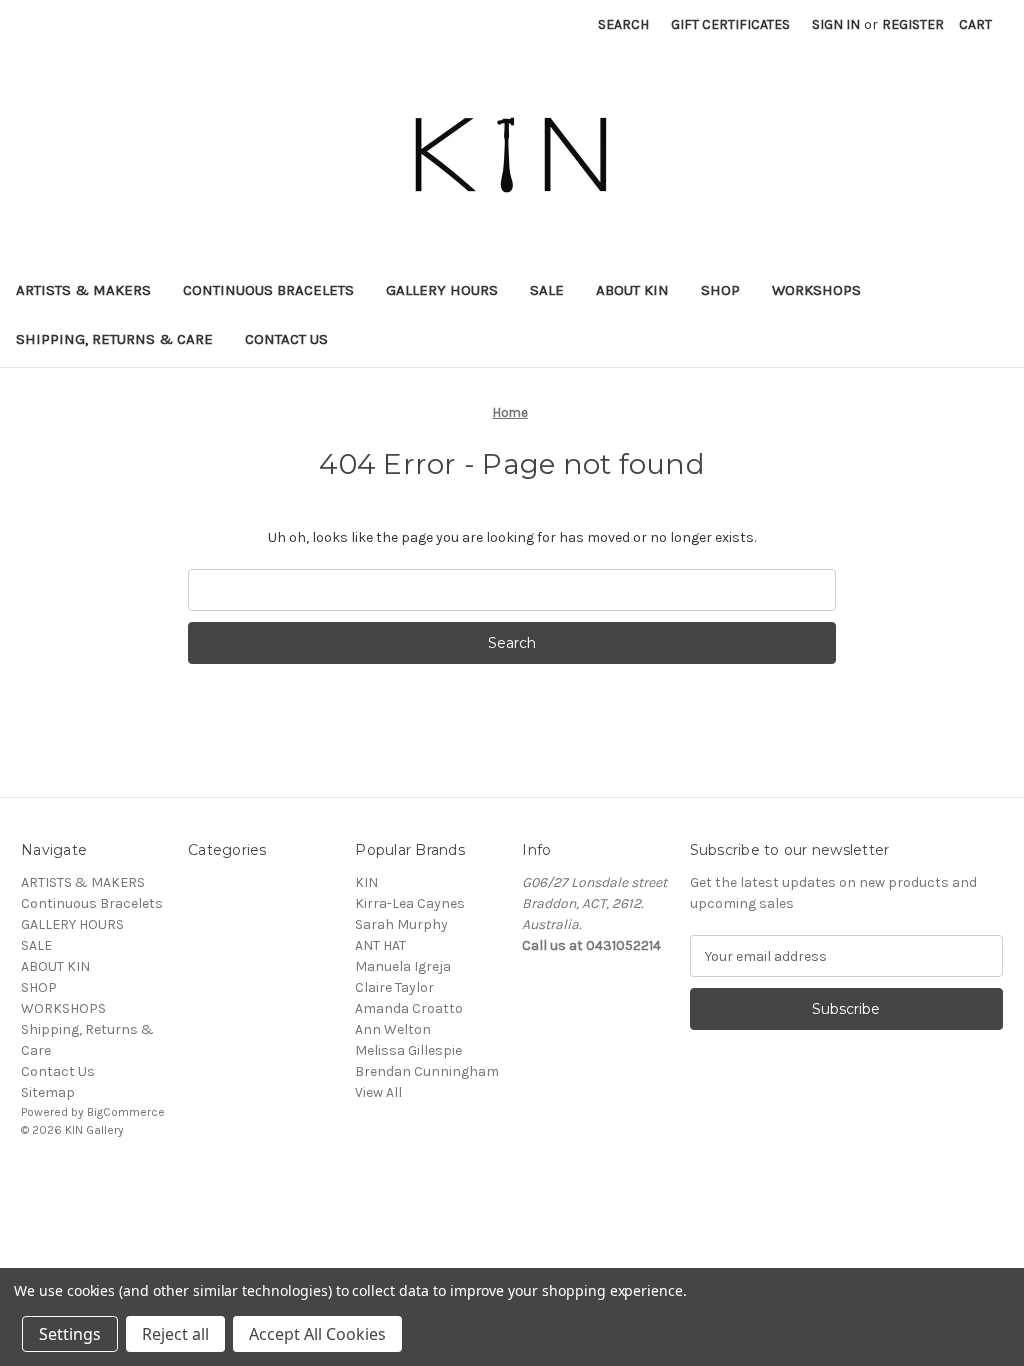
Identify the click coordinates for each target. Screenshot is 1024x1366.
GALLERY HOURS (442, 290)
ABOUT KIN (632, 290)
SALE (547, 290)
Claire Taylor (394, 987)
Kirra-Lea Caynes (410, 903)
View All (378, 1092)
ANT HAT (380, 945)
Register (913, 24)
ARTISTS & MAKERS (83, 290)
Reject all (175, 1334)
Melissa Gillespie (408, 1050)
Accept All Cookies (317, 1334)
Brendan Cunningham (427, 1071)
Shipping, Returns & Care (114, 339)
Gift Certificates (730, 24)
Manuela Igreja (403, 966)
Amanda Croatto (409, 1008)
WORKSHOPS (816, 290)
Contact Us (286, 339)
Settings (70, 1334)
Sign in (836, 24)
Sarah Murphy (401, 924)
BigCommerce (126, 1112)
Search (623, 24)
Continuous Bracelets (268, 290)
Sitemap (48, 1092)
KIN (366, 882)
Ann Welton (393, 1029)
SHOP (720, 290)
